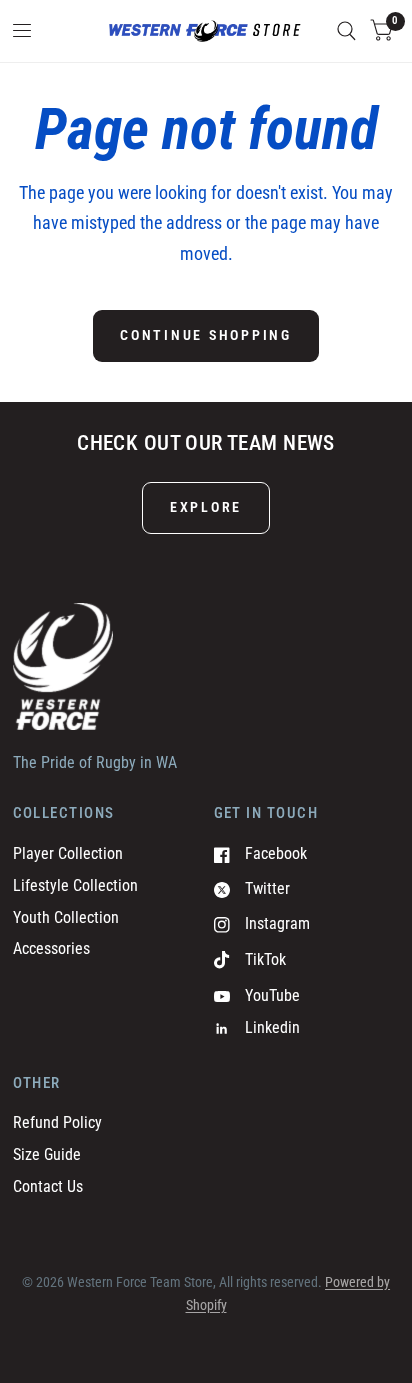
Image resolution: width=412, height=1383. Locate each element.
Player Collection (68, 853)
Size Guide (47, 1154)
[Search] (346, 31)
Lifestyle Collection (75, 885)
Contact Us (48, 1186)
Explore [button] (206, 507)
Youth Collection (66, 917)
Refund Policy (57, 1122)
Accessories (51, 948)
